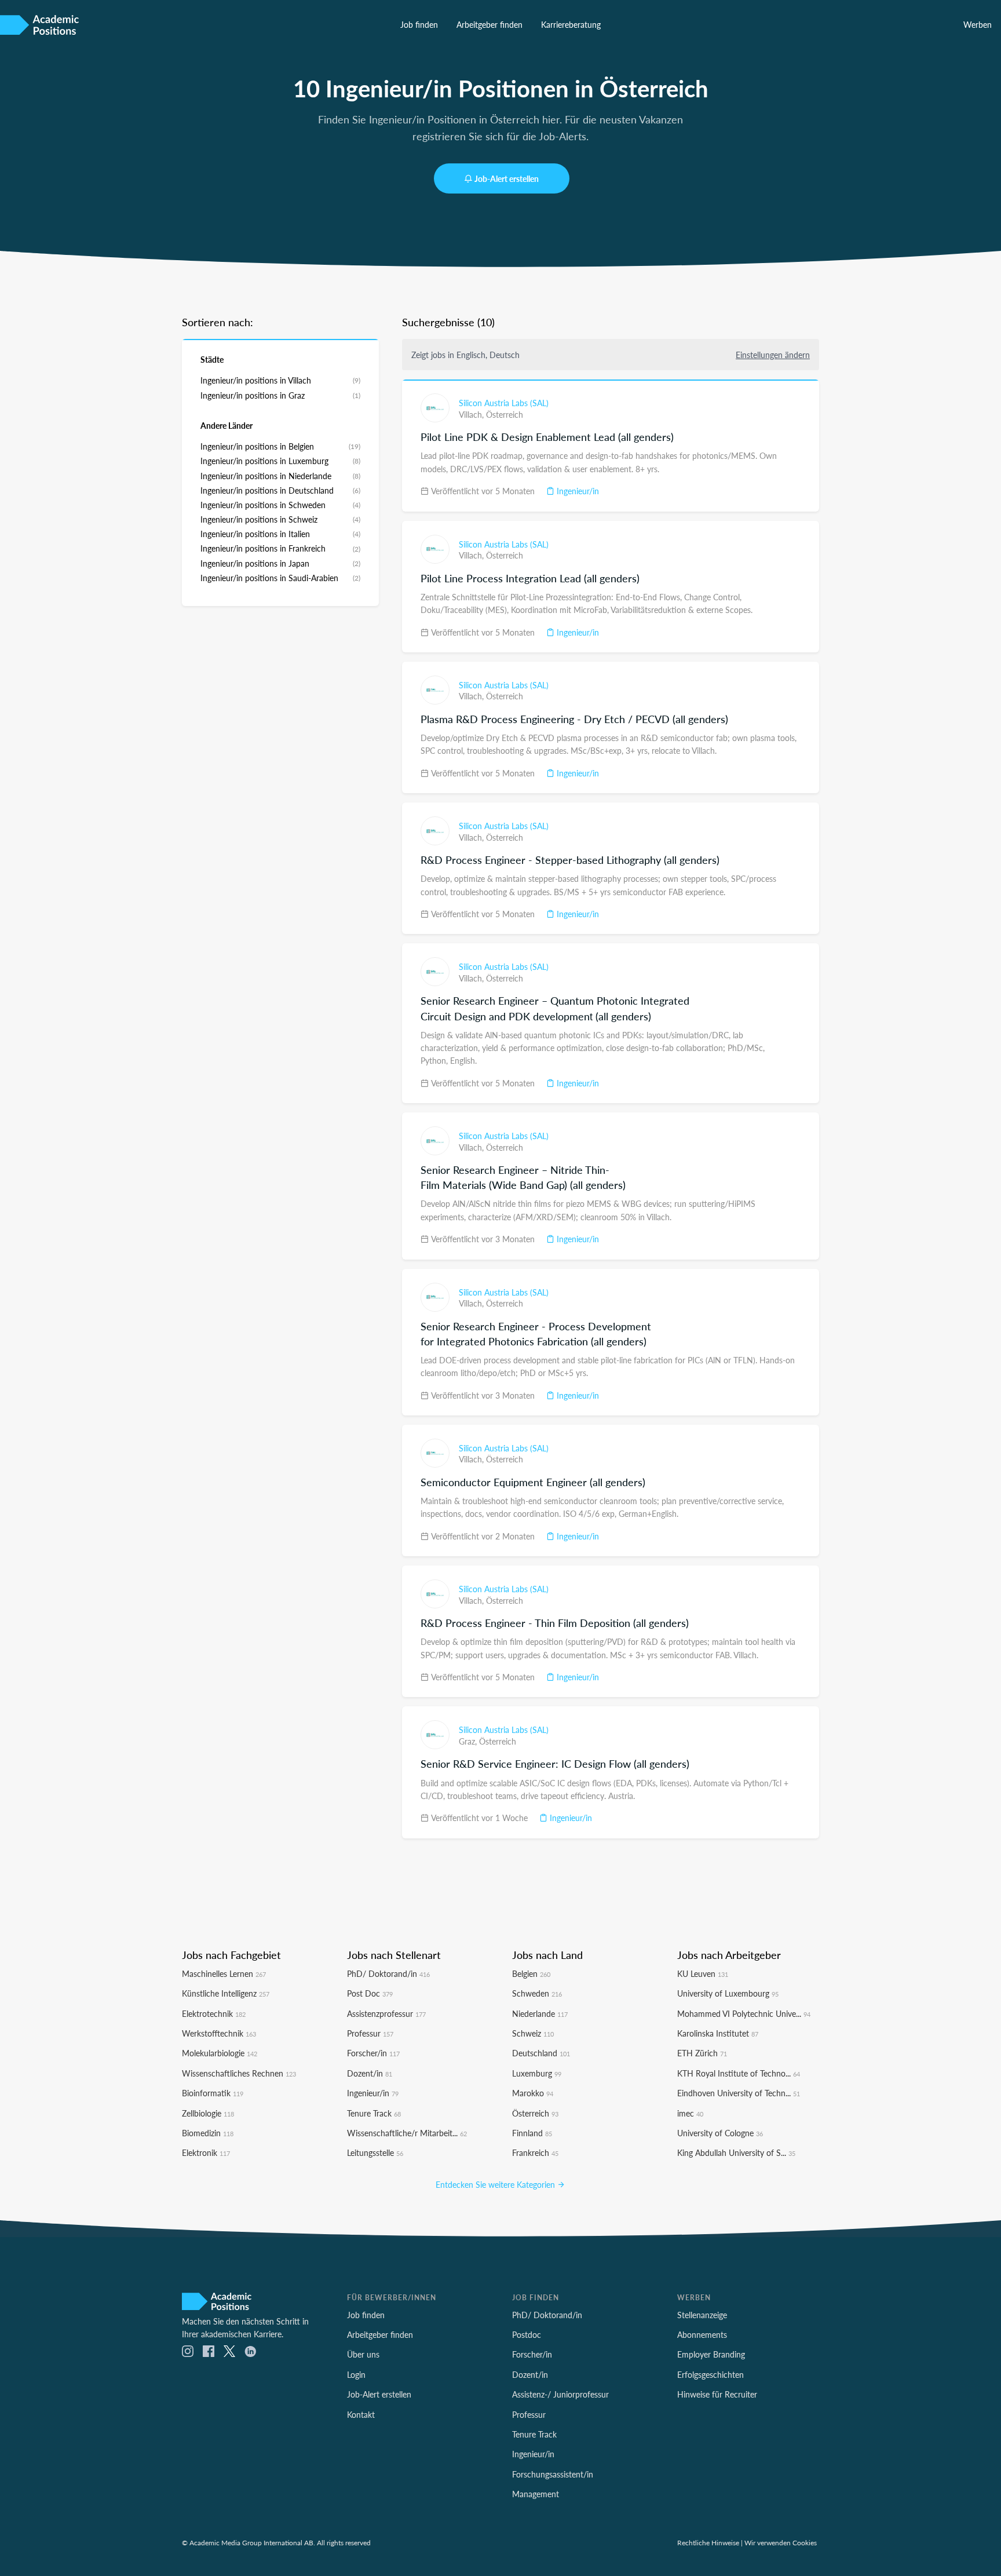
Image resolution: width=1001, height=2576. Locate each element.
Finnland (532, 2133)
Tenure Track (374, 2113)
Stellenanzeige (702, 2315)
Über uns (363, 2354)
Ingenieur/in (577, 491)
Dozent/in (370, 2073)
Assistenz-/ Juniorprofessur (560, 2394)
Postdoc (527, 2334)
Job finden (419, 24)
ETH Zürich (702, 2053)
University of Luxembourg (728, 1993)
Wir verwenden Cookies (781, 2542)
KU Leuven (703, 1973)
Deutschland (541, 2053)
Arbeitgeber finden (489, 24)
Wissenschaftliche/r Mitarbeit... (407, 2133)
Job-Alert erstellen (507, 178)
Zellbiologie (208, 2113)
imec (690, 2113)
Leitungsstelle (375, 2152)
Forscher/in (373, 2053)
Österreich (505, 414)
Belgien (531, 1973)
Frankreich (535, 2152)
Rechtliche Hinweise (708, 2542)
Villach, (472, 414)
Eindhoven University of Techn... (739, 2093)
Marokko (533, 2093)
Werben (978, 24)
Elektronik (206, 2152)
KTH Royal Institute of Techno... (739, 2073)
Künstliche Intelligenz (226, 1993)
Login (356, 2374)
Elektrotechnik (214, 2013)
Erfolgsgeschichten (710, 2374)
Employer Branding (711, 2354)
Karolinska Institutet (718, 2033)
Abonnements (702, 2334)
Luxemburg (537, 2073)
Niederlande (540, 2013)
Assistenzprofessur (386, 2013)
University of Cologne (720, 2133)
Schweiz (533, 2033)
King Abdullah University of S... (736, 2152)
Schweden (537, 1993)
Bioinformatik (213, 2093)
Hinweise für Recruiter (717, 2394)
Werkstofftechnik (219, 2033)
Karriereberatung (571, 24)
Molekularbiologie (220, 2053)
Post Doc (370, 1993)
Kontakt (361, 2414)
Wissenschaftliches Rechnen (239, 2073)
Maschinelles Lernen (224, 1973)
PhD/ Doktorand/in (388, 1973)
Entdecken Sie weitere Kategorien (496, 2184)
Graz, (469, 1741)
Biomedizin (208, 2133)
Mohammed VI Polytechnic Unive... (744, 2013)
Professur (370, 2033)
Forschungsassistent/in (553, 2474)
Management (536, 2494)
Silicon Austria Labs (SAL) (504, 403)
